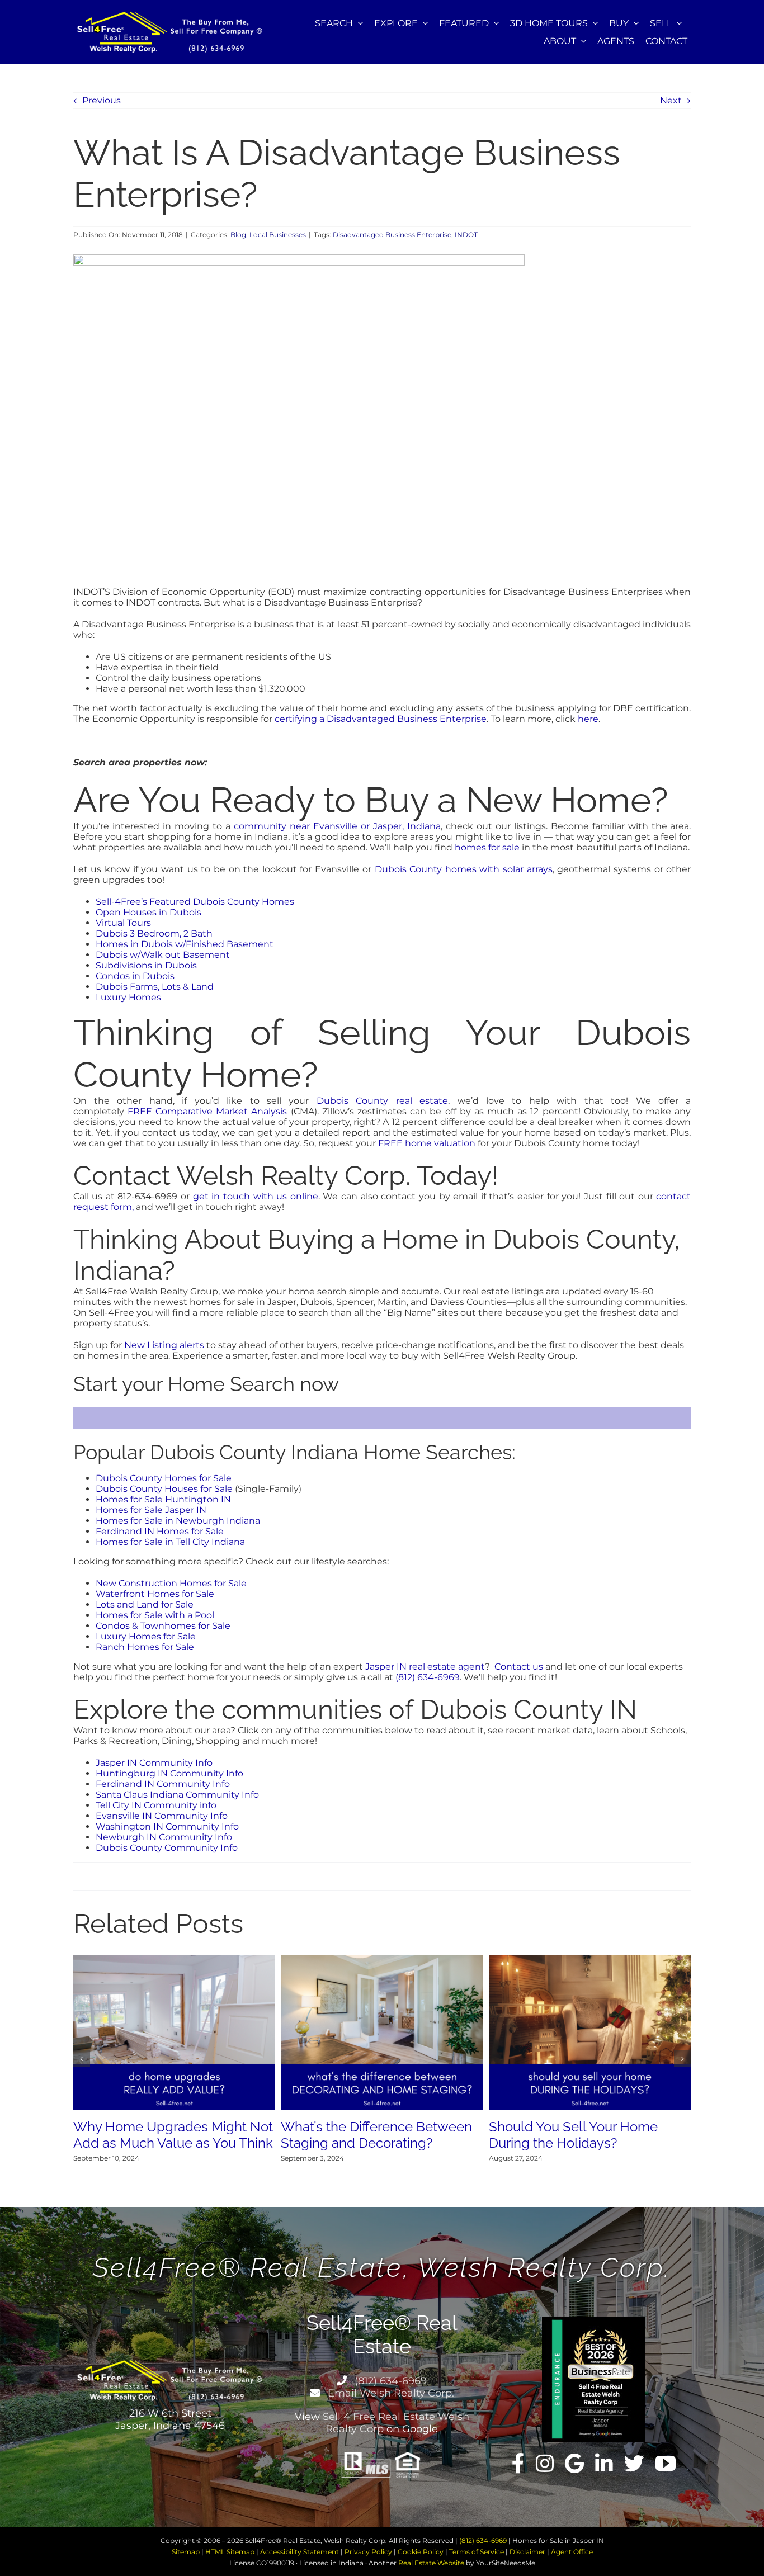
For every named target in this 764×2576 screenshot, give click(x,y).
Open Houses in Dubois (148, 912)
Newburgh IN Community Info (164, 1837)
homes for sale (487, 847)
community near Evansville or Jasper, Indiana (337, 826)
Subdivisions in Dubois (146, 965)
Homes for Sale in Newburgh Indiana (178, 1521)
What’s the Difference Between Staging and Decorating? (376, 2135)
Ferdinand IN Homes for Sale (160, 1531)
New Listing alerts (164, 1345)
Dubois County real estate (382, 1101)
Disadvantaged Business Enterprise (392, 235)
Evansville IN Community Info (162, 1816)
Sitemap (186, 2552)
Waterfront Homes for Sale (155, 1594)
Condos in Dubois (135, 976)
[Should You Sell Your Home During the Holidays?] (590, 1960)
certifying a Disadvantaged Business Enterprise (381, 719)
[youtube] (666, 2464)
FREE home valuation (427, 1143)
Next (671, 100)
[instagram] (545, 2464)
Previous (102, 100)
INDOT (466, 235)
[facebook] (518, 2464)
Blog (238, 235)
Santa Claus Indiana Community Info (177, 1795)
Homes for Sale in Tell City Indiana (170, 1542)
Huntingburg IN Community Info (169, 1773)
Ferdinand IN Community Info (163, 1784)
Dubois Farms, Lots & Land (155, 987)
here (588, 719)
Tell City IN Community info (156, 1805)
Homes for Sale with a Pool (155, 1615)
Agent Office (572, 2552)
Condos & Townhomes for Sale (163, 1626)
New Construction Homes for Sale (171, 1583)
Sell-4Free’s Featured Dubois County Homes (195, 902)
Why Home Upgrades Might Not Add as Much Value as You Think (173, 2135)
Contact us (519, 1667)
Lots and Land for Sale (145, 1604)
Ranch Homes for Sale (145, 1647)
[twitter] (634, 2464)
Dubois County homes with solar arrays (464, 869)
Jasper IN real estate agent (425, 1667)
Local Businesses (278, 235)
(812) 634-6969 (428, 1677)
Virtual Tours (123, 923)
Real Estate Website (431, 2563)
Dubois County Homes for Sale (164, 1478)
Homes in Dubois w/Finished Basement (185, 944)
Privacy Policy (368, 2552)
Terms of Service (477, 2552)
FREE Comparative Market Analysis (207, 1111)
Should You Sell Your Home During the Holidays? (573, 2135)
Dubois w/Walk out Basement (163, 955)
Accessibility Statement (300, 2552)
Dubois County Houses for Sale (164, 1489)
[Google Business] (574, 2464)
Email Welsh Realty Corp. (390, 2393)
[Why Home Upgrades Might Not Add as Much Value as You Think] (175, 1960)
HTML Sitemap (230, 2552)
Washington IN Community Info (167, 1826)
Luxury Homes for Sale (146, 1636)
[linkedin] (604, 2464)
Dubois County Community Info (167, 1848)
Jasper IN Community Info (154, 1763)
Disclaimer (527, 2552)
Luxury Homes (128, 997)
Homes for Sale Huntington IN (163, 1499)
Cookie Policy (421, 2552)
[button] (82, 2059)
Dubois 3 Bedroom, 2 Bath (154, 933)
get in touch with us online (256, 1196)
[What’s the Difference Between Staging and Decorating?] (382, 1960)
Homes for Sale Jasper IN (151, 1510)
